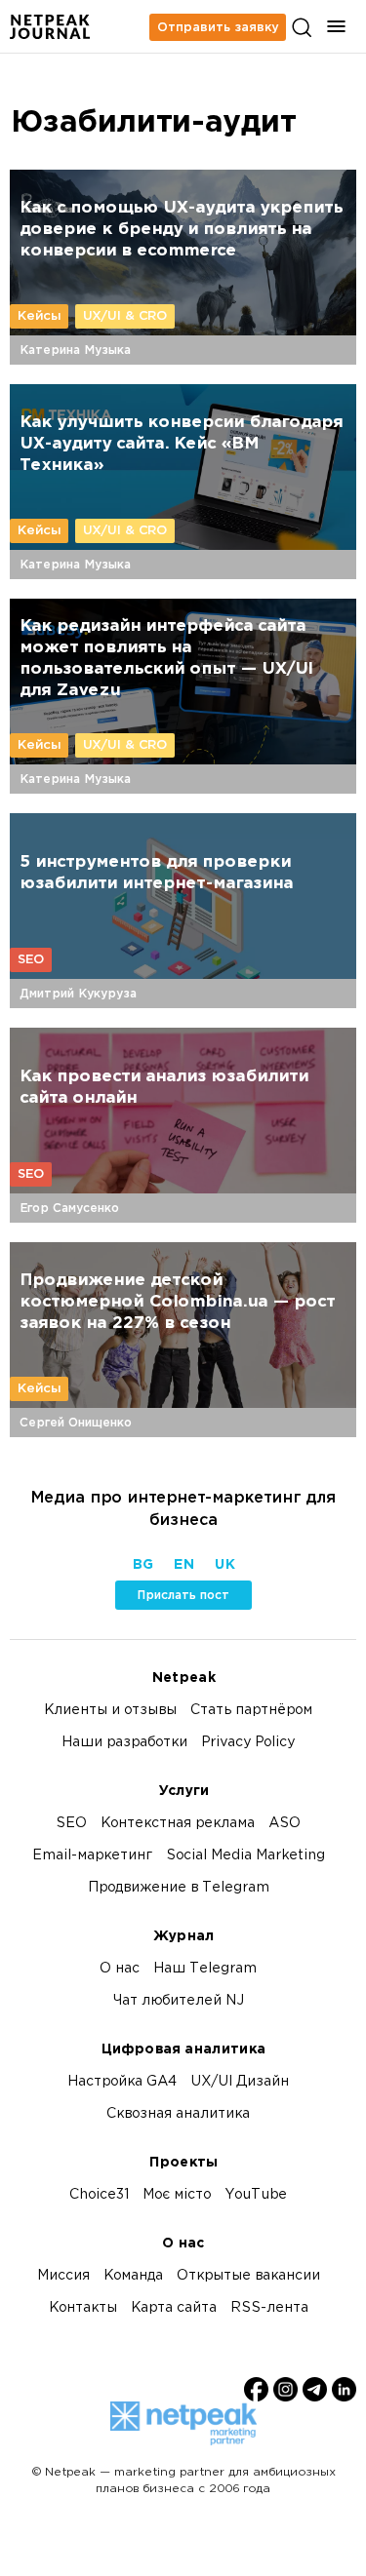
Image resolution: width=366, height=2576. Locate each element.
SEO (31, 959)
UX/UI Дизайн (240, 2082)
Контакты (83, 2308)
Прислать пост (183, 1595)
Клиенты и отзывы (110, 1711)
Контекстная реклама (178, 1824)
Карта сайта (174, 2308)
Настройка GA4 (122, 2082)
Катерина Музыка (75, 350)
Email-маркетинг (92, 1856)
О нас (120, 1969)
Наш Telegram (205, 1969)
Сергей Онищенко (76, 1423)
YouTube (256, 2195)
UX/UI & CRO (125, 316)
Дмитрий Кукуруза (78, 994)
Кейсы (39, 316)
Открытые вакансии (248, 2276)
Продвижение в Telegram (179, 1888)
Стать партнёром (251, 1711)
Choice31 (99, 2195)
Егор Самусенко (69, 1208)
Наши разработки (124, 1743)
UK (224, 1565)
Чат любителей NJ (179, 2001)
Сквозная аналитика (178, 2114)
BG (142, 1565)
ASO (285, 1824)
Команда (133, 2276)
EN (183, 1565)
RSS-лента (269, 2308)
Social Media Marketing (245, 1856)
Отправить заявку (218, 27)
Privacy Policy (248, 1743)
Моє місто (177, 2195)
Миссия (63, 2276)
